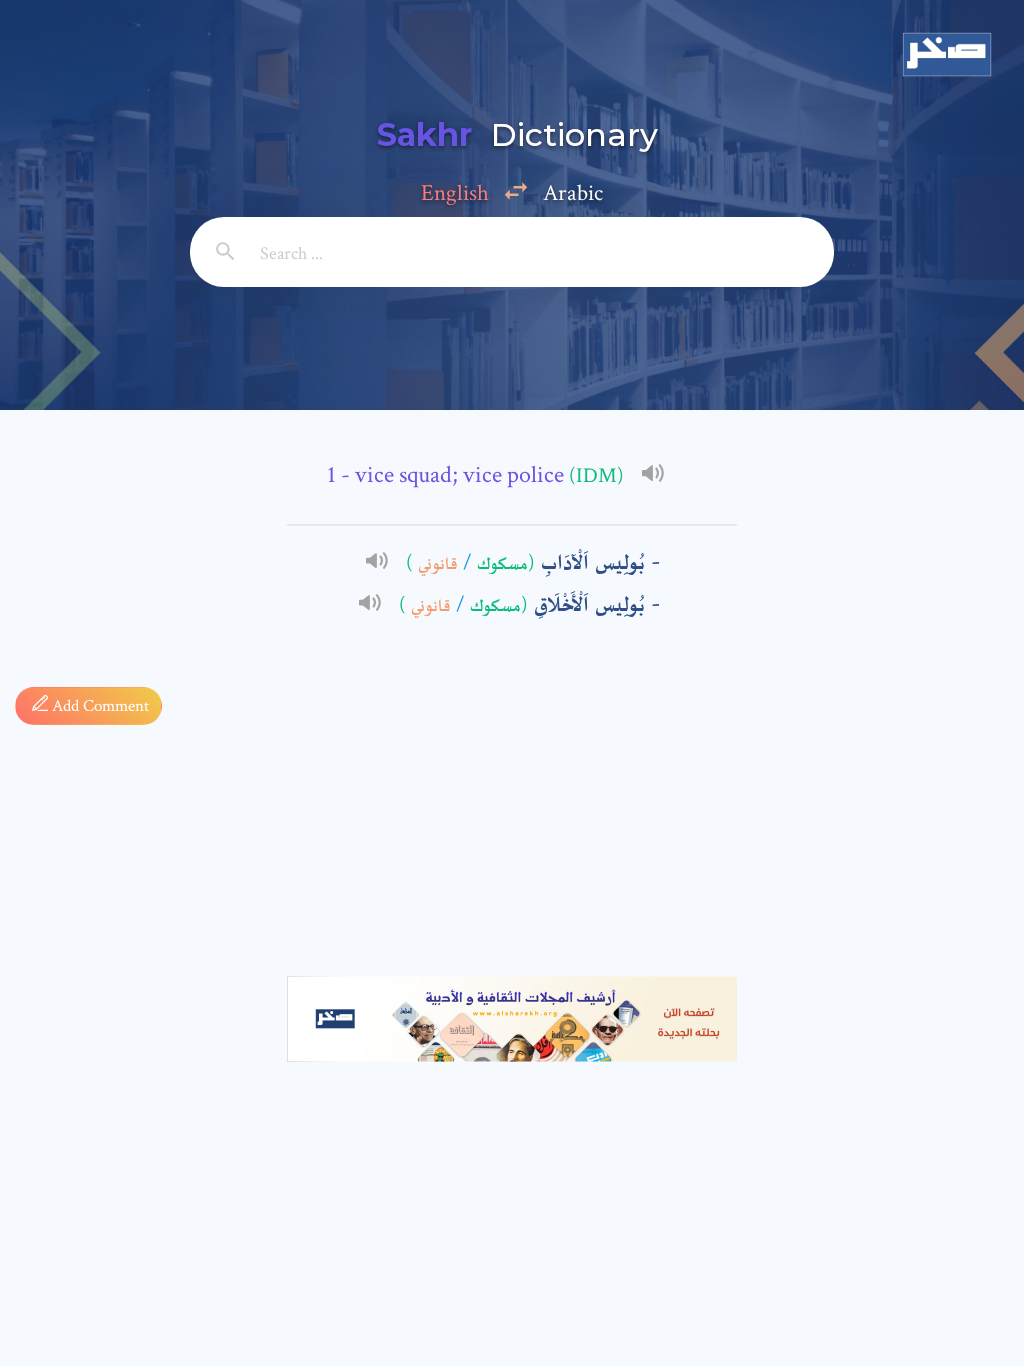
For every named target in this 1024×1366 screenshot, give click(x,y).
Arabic (573, 193)
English (455, 193)
